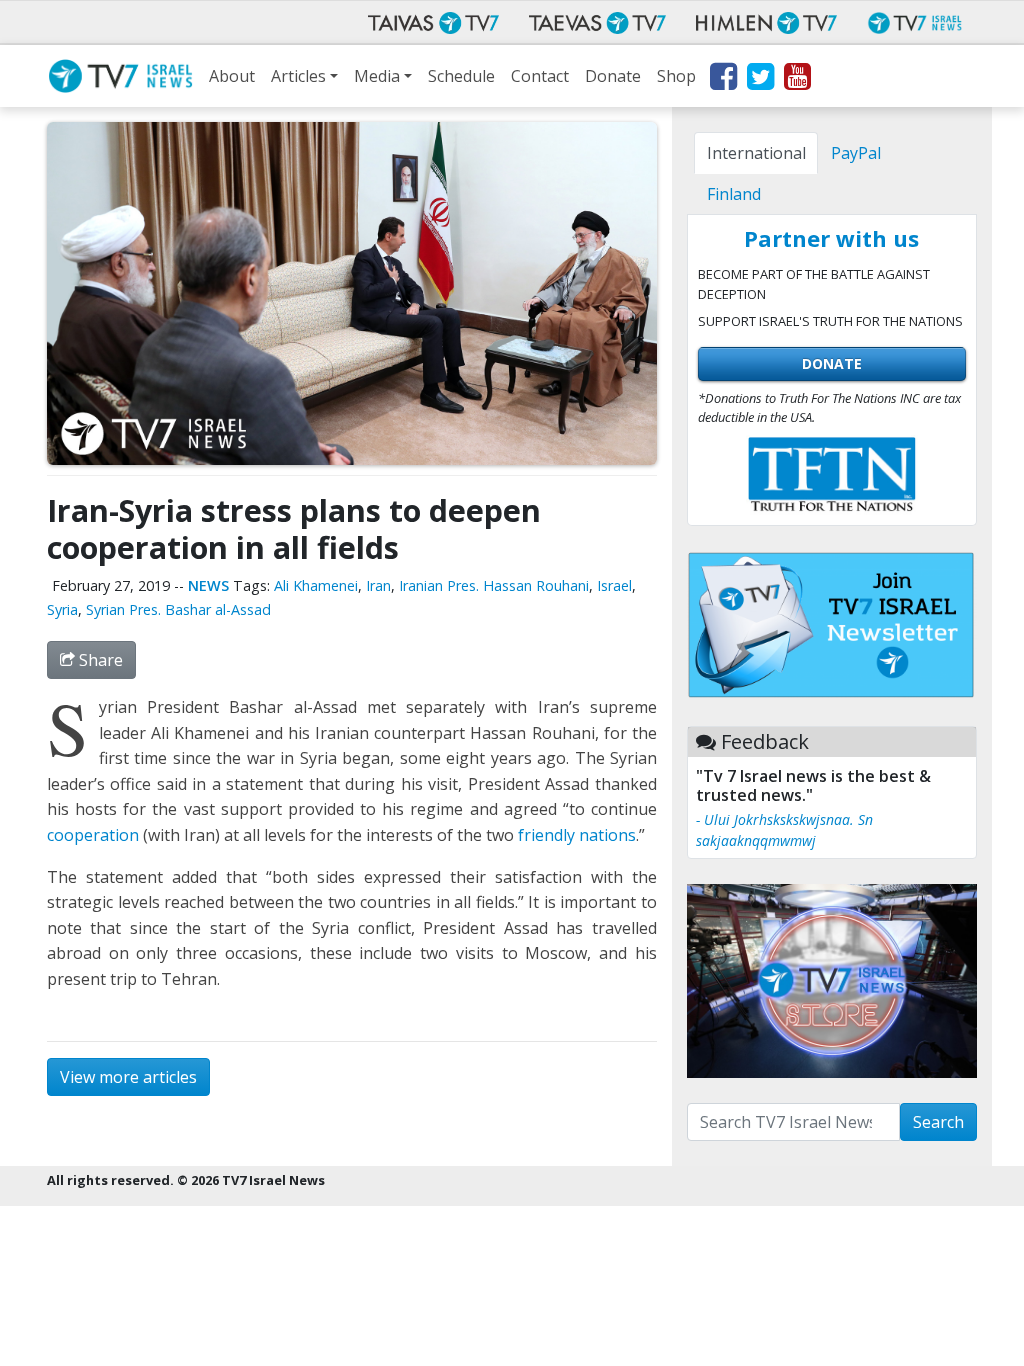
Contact (540, 76)
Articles (298, 76)
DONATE (832, 363)
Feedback (765, 741)
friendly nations (577, 835)
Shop (676, 76)
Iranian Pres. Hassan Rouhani (494, 585)
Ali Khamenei (316, 585)
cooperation (93, 835)
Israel (614, 585)
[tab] (756, 153)
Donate (613, 76)
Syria (62, 609)
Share (99, 660)
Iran (378, 585)
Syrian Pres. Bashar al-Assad (178, 609)
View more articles (128, 1077)
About (232, 76)
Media (377, 76)
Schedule (461, 76)
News (208, 585)
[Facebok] (722, 80)
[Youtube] (796, 80)
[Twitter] (759, 80)
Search (938, 1122)
